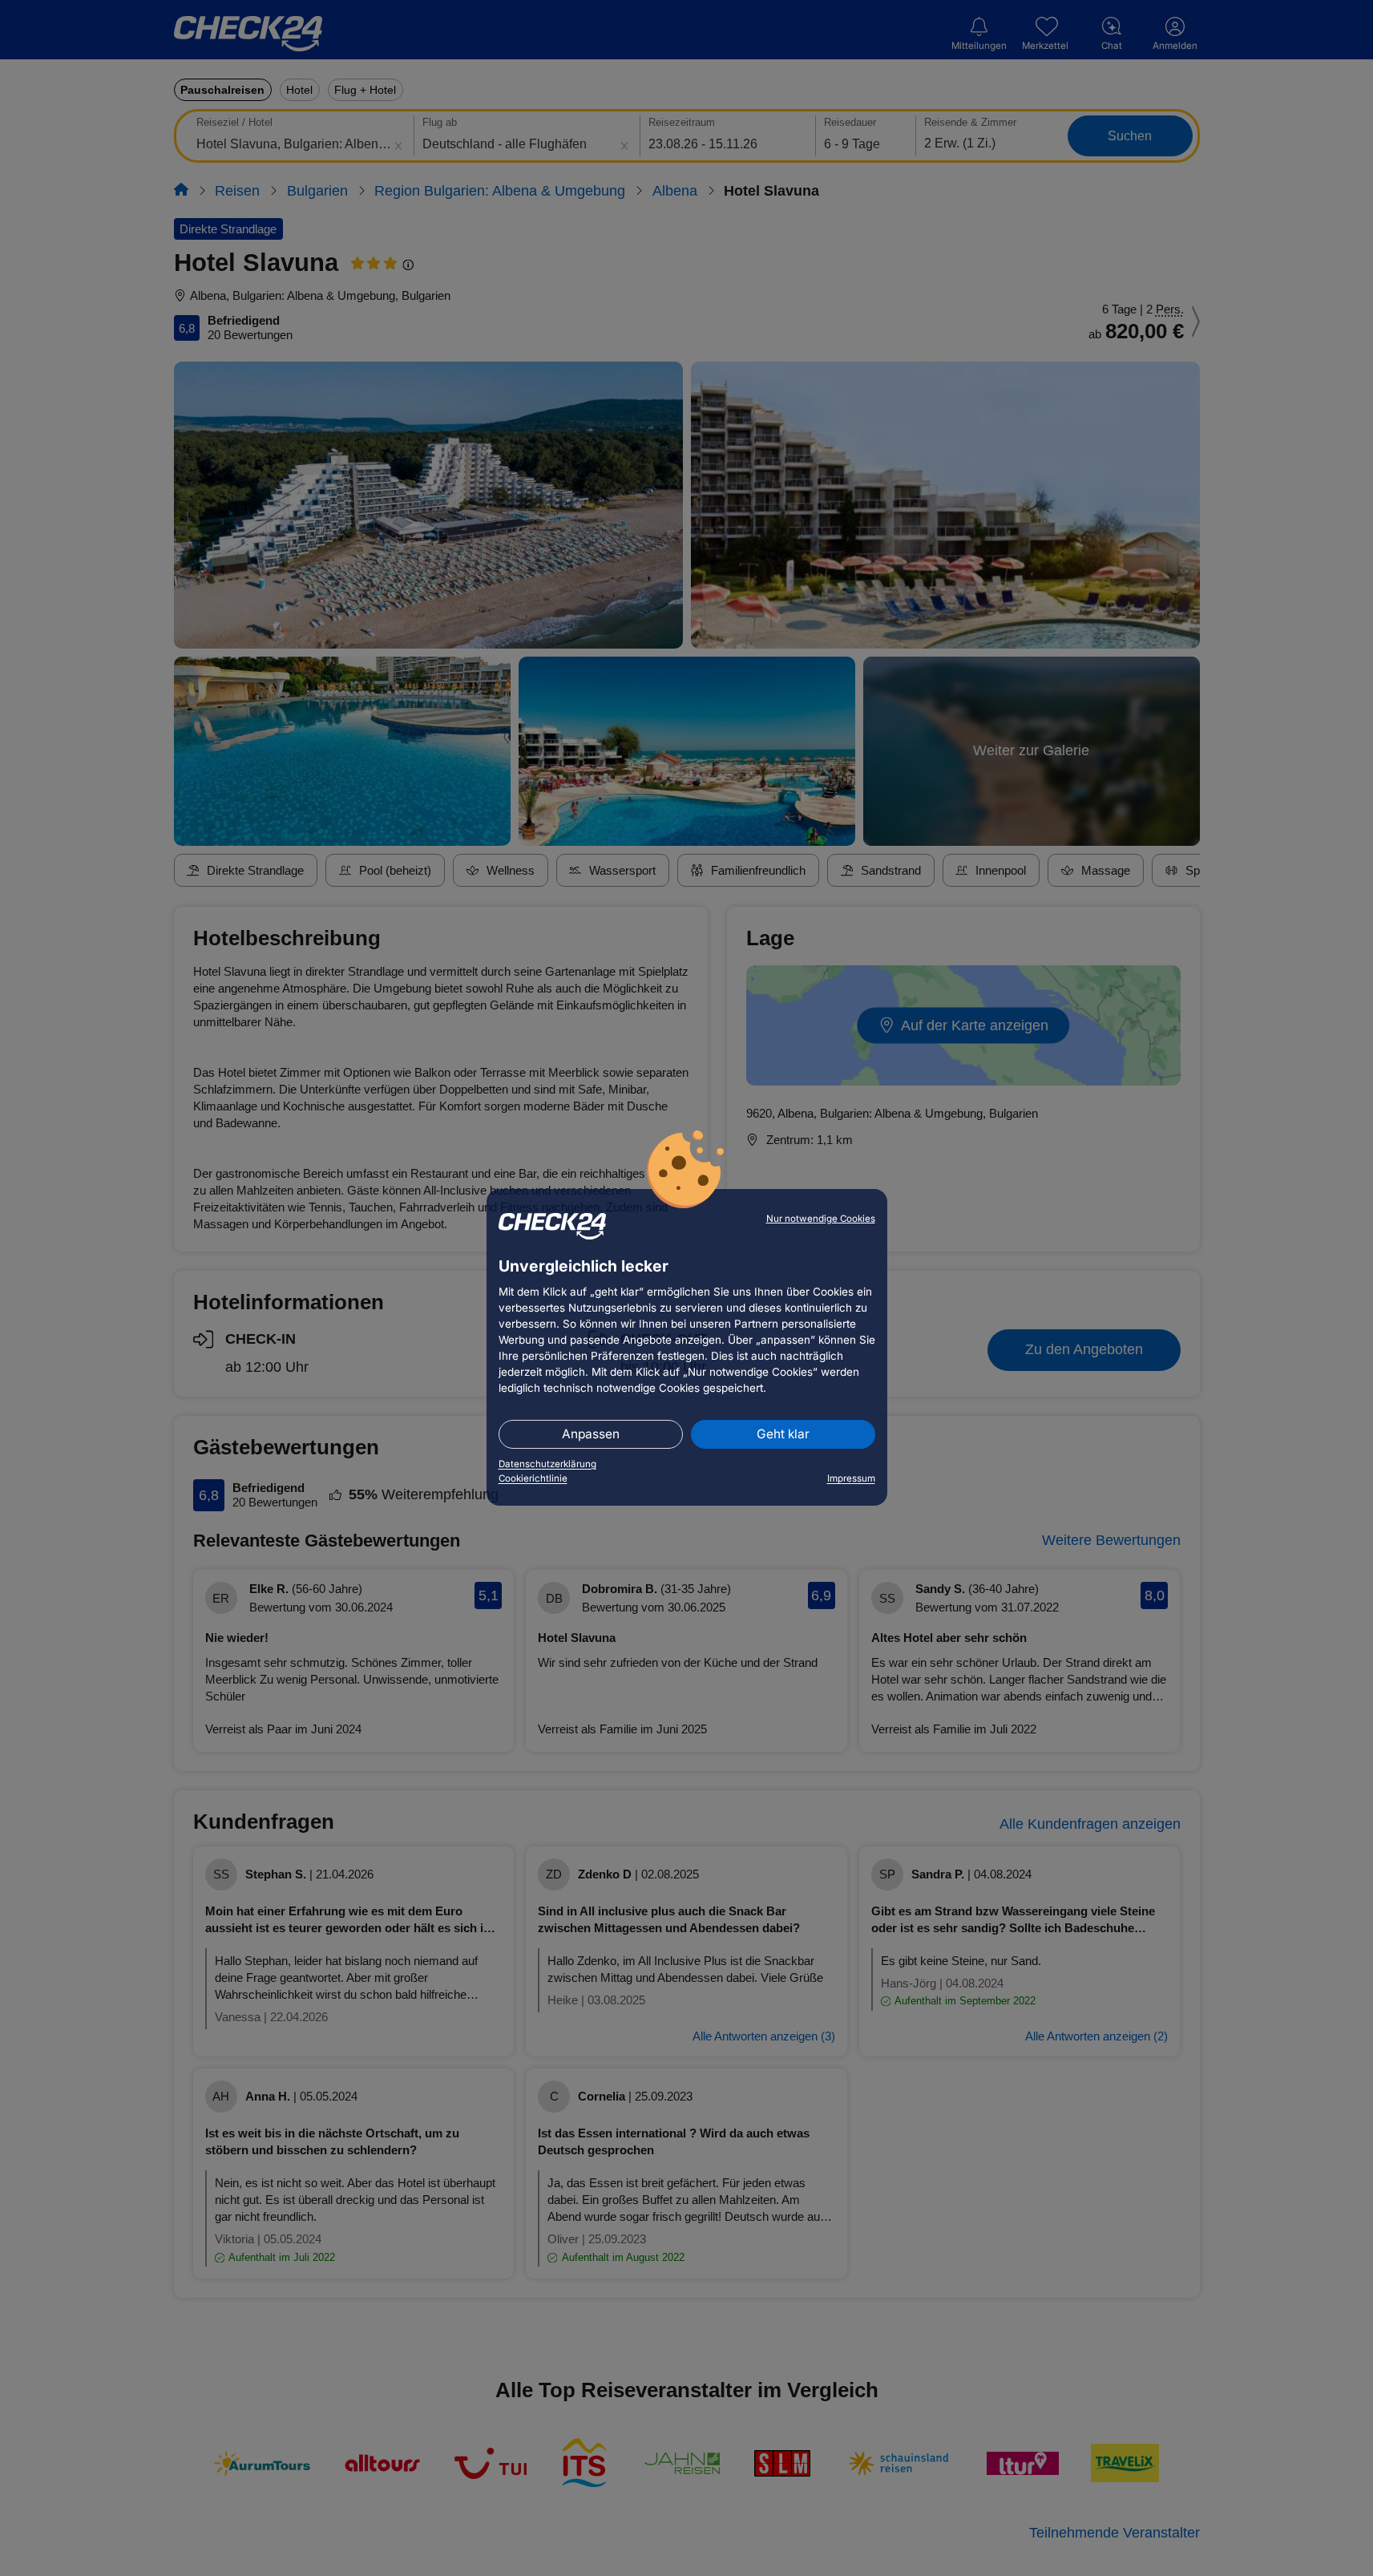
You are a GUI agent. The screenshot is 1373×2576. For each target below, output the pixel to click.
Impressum (851, 1478)
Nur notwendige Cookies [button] (821, 1219)
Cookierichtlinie (533, 1478)
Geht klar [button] (783, 1434)
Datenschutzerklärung (547, 1464)
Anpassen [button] (591, 1434)
